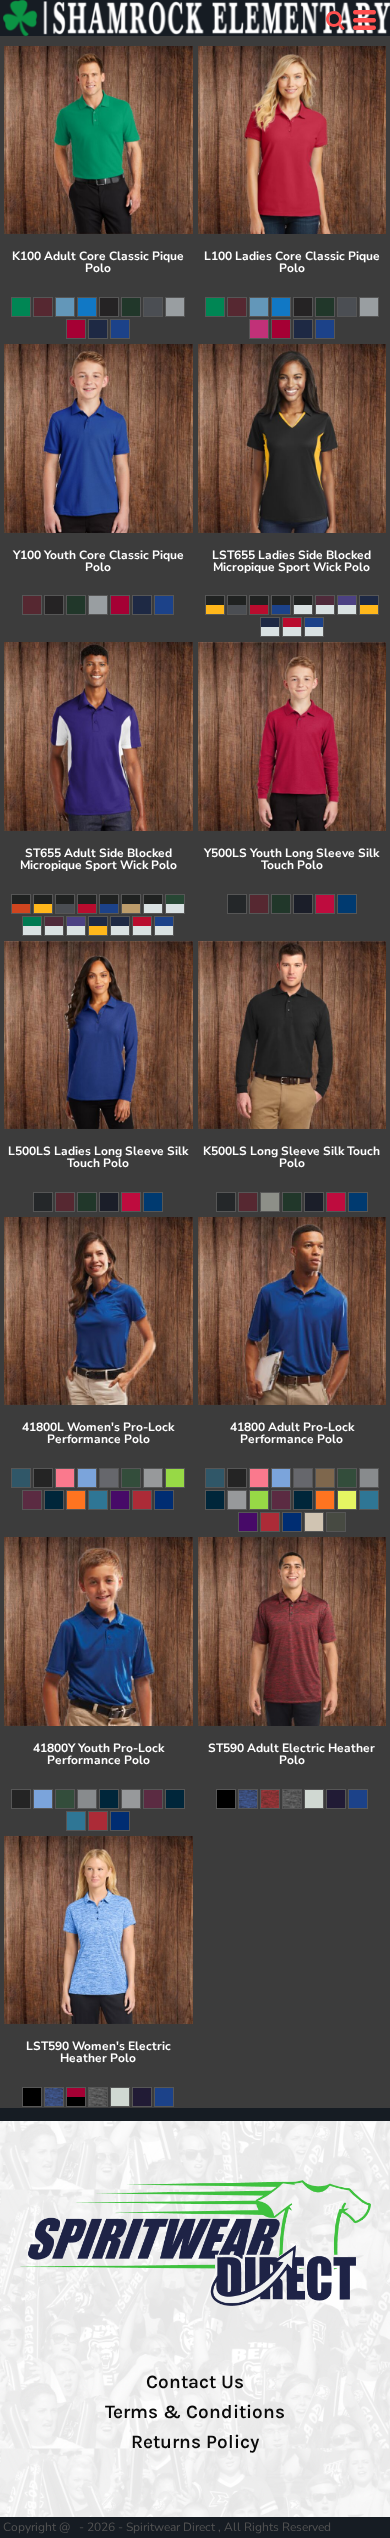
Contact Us (195, 2382)
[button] (335, 20)
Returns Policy (195, 2442)
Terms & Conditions (195, 2412)
